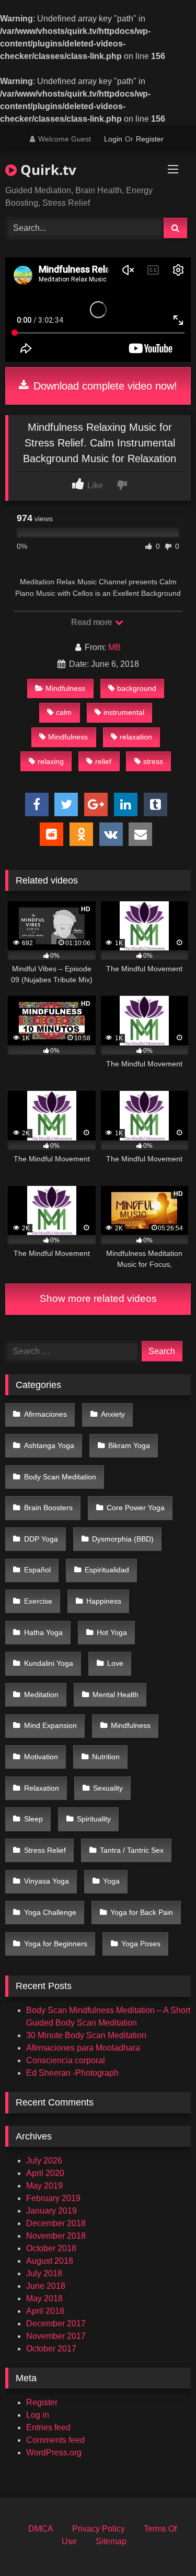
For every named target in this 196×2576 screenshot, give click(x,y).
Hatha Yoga (43, 1632)
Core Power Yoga (136, 1508)
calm (64, 712)
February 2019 (53, 2198)
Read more (93, 622)
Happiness (104, 1601)
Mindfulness (65, 688)
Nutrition (106, 1757)
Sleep (33, 1819)
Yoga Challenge (50, 1912)
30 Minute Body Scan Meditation (86, 2035)
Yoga (111, 1881)
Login (113, 139)
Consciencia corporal (66, 2060)
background (137, 688)
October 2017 (51, 2349)
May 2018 (44, 2298)
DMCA (41, 2529)
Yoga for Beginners (56, 1944)
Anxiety (113, 1414)
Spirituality (94, 1819)
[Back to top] (164, 2545)
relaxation (136, 737)
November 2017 (56, 2336)
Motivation (41, 1757)
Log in (38, 2415)
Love (115, 1663)
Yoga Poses (141, 1944)
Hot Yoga (112, 1632)
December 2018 (56, 2223)
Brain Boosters (48, 1508)
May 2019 (44, 2186)
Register (150, 139)
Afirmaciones (45, 1414)
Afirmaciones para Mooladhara (83, 2048)
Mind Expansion (50, 1725)
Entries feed (48, 2427)
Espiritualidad (107, 1570)
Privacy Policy (99, 2529)
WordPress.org (54, 2453)
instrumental (124, 712)
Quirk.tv (47, 170)
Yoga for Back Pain (142, 1912)
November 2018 (56, 2236)
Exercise (38, 1601)
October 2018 (51, 2248)
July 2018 (44, 2273)
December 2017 (56, 2324)
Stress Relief (45, 1850)
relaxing (51, 761)
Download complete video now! (104, 386)
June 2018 (46, 2286)
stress (153, 761)
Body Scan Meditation (60, 1477)
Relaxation (42, 1788)
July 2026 (44, 2161)
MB (114, 647)
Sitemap (111, 2541)
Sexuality (108, 1788)
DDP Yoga (41, 1539)
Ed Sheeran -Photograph (72, 2073)
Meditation (41, 1695)
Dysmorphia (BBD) (123, 1539)
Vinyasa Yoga (47, 1881)
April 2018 (45, 2311)
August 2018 (50, 2261)
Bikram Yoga (129, 1445)
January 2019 (51, 2211)
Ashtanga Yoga (49, 1445)
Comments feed (55, 2440)
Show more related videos (98, 1298)
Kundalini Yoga (49, 1663)
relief (103, 761)
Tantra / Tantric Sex (132, 1850)
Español (37, 1570)
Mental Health (116, 1695)
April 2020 (45, 2173)
